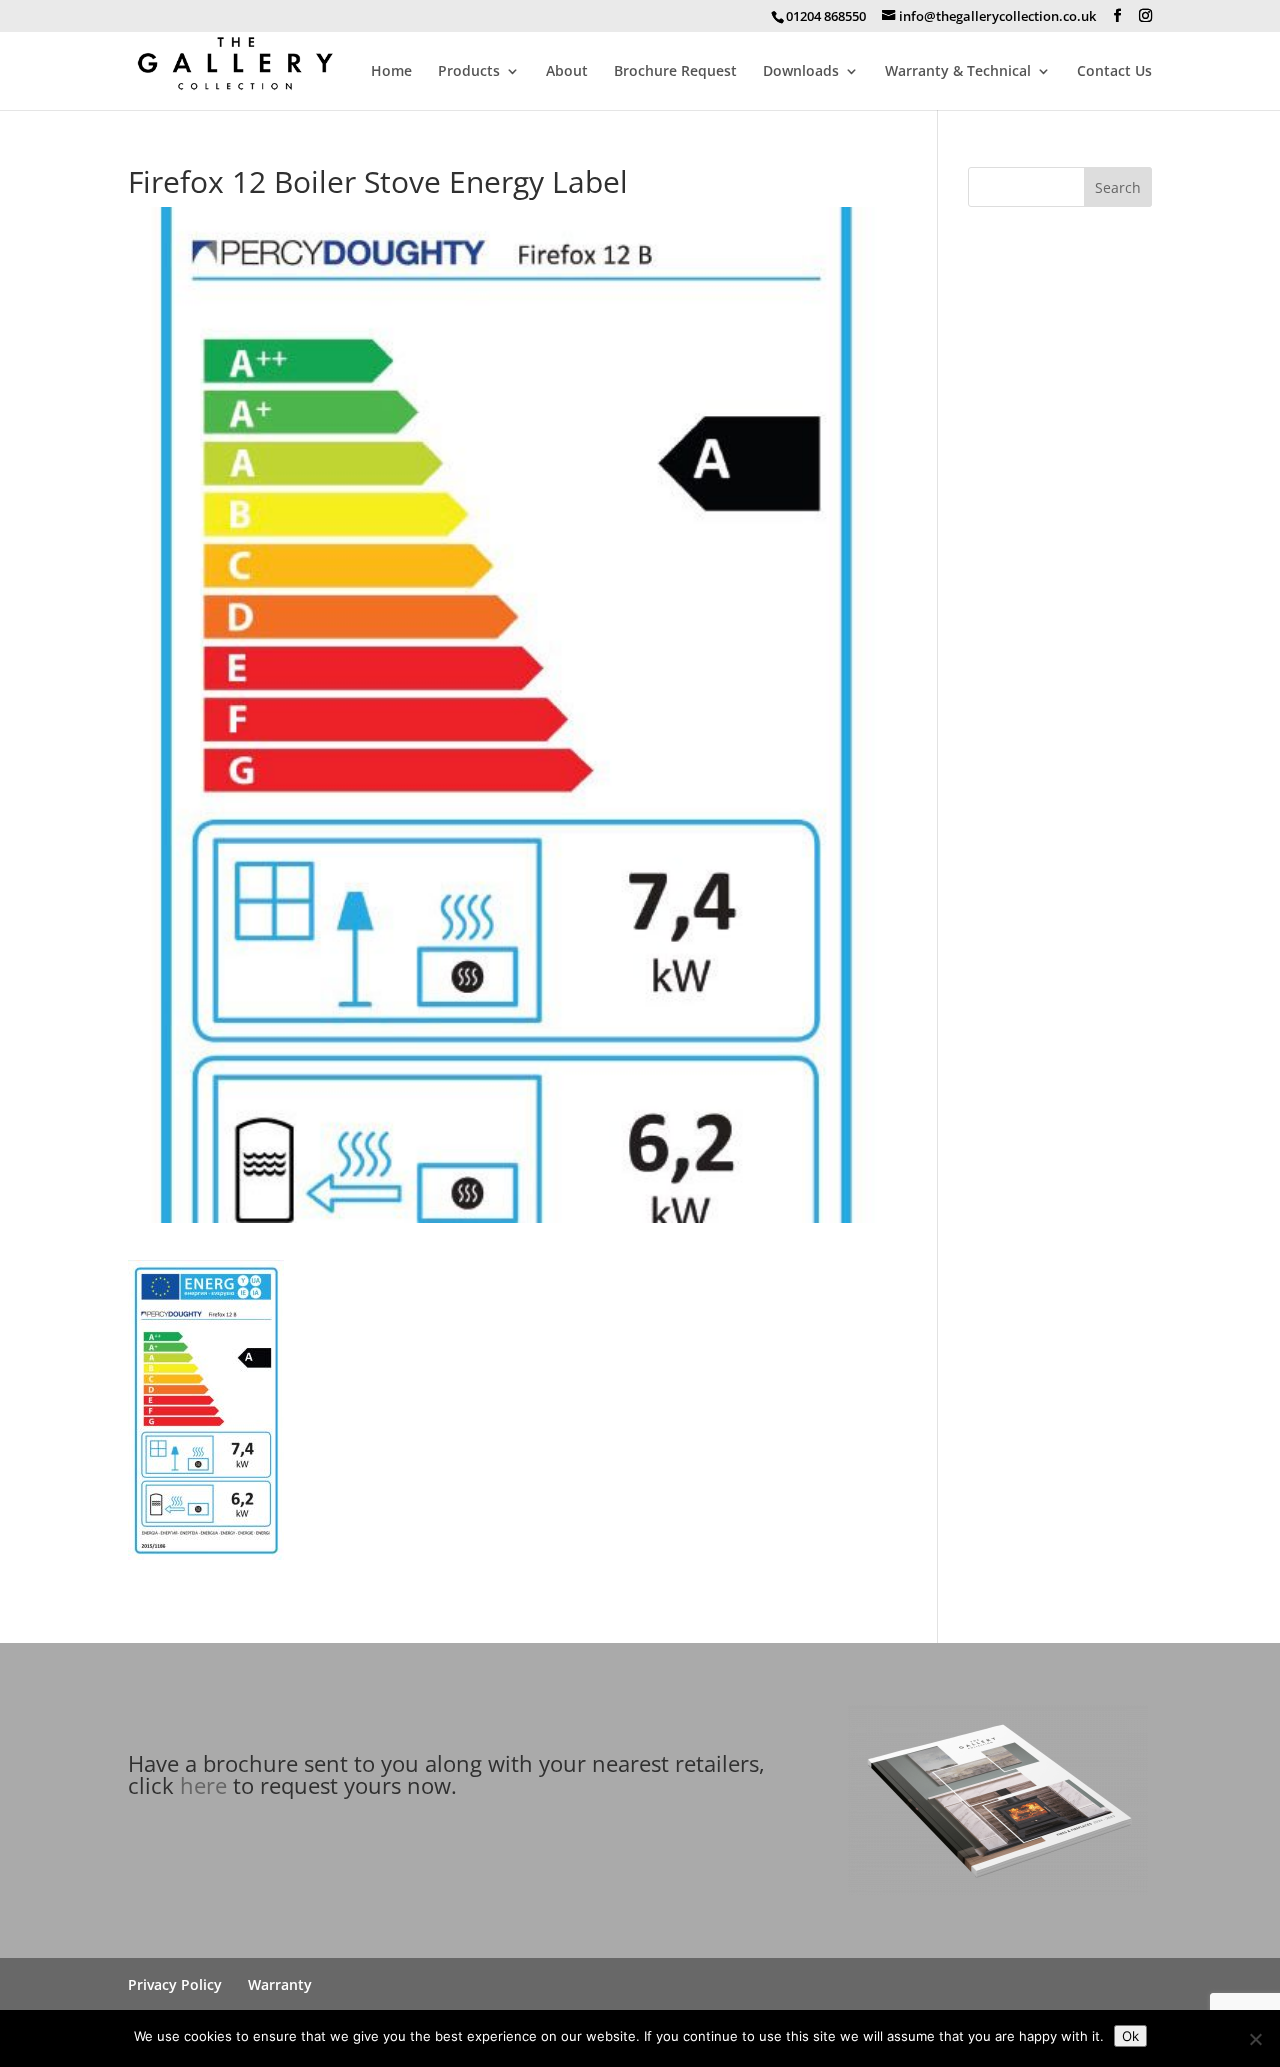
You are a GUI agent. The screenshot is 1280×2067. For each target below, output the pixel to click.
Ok (1130, 2036)
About (567, 72)
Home (391, 72)
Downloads (801, 72)
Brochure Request (675, 72)
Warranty (280, 1984)
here (203, 1785)
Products (469, 72)
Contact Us (1114, 72)
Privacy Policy (175, 1984)
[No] (1255, 2039)
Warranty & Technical (958, 72)
